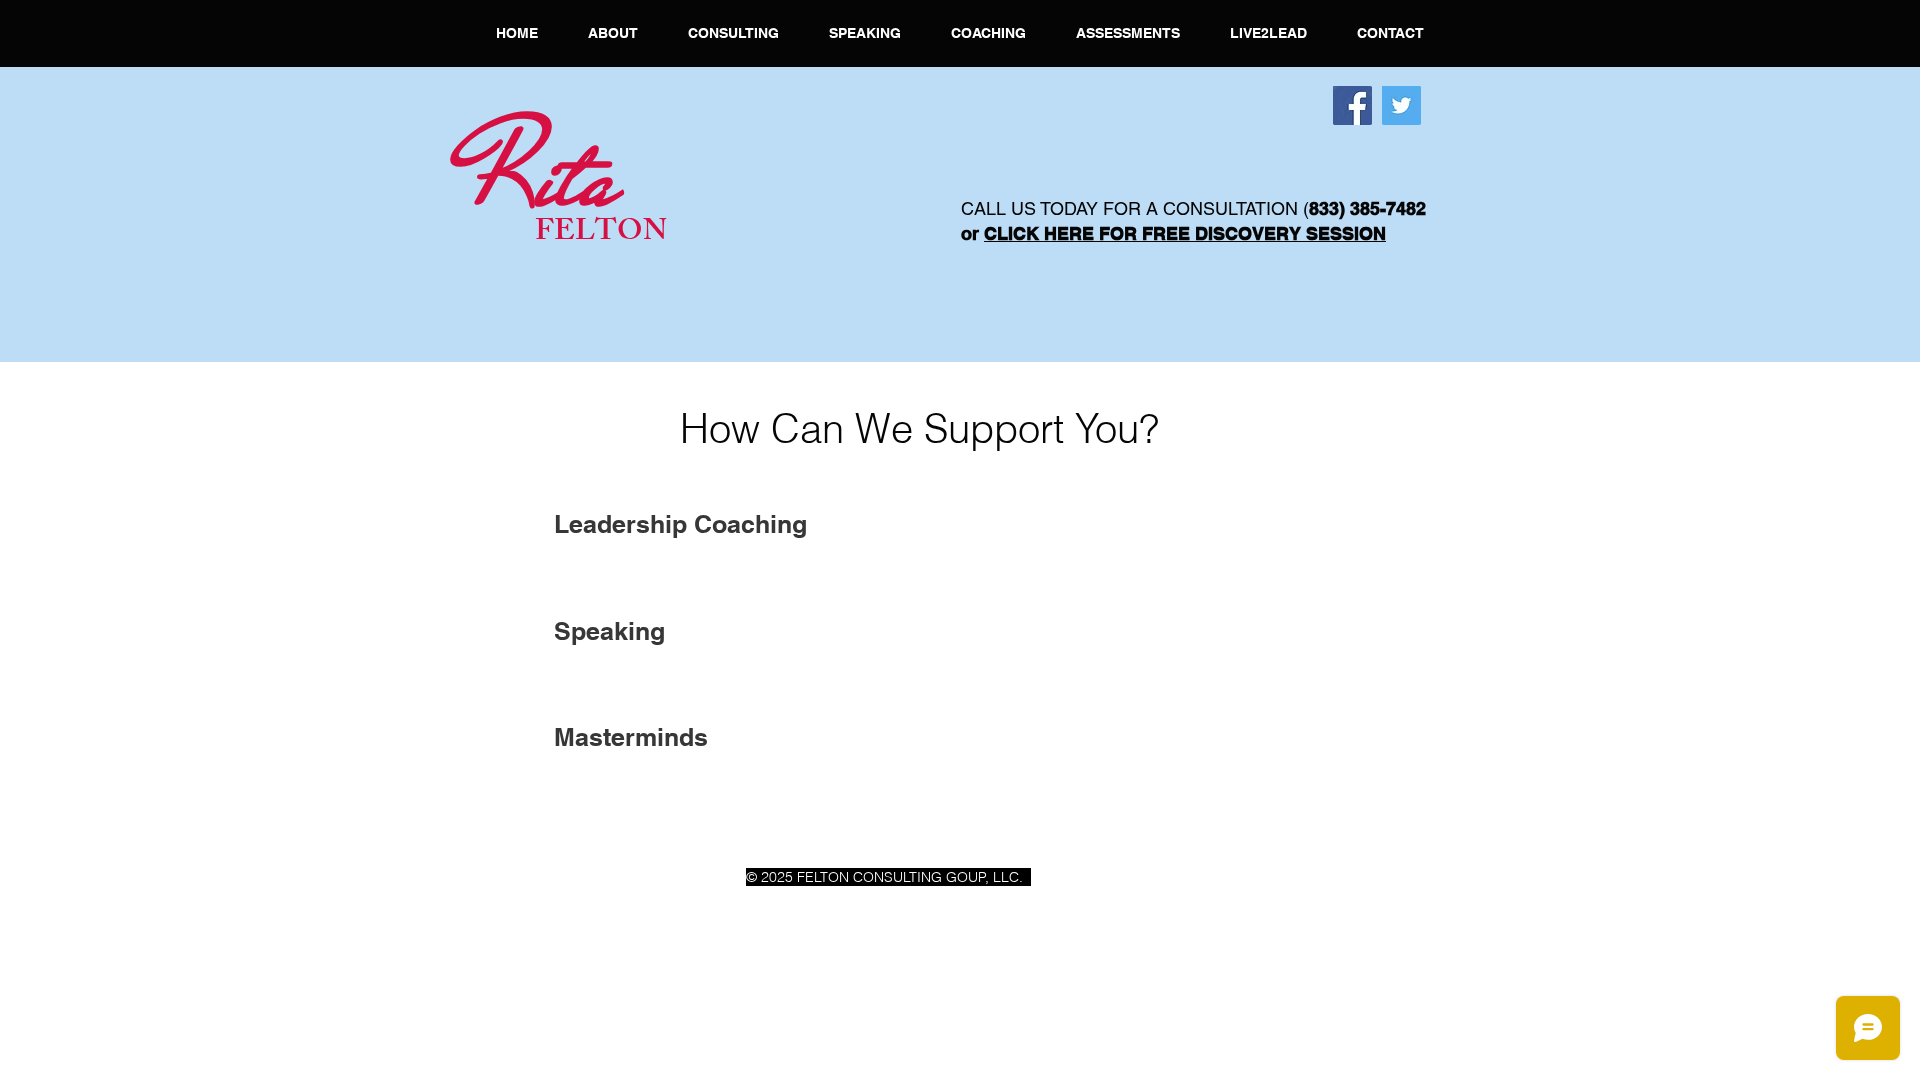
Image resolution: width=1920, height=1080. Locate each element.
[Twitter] (1401, 105)
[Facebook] (1352, 105)
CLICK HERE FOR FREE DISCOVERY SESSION (1185, 233)
